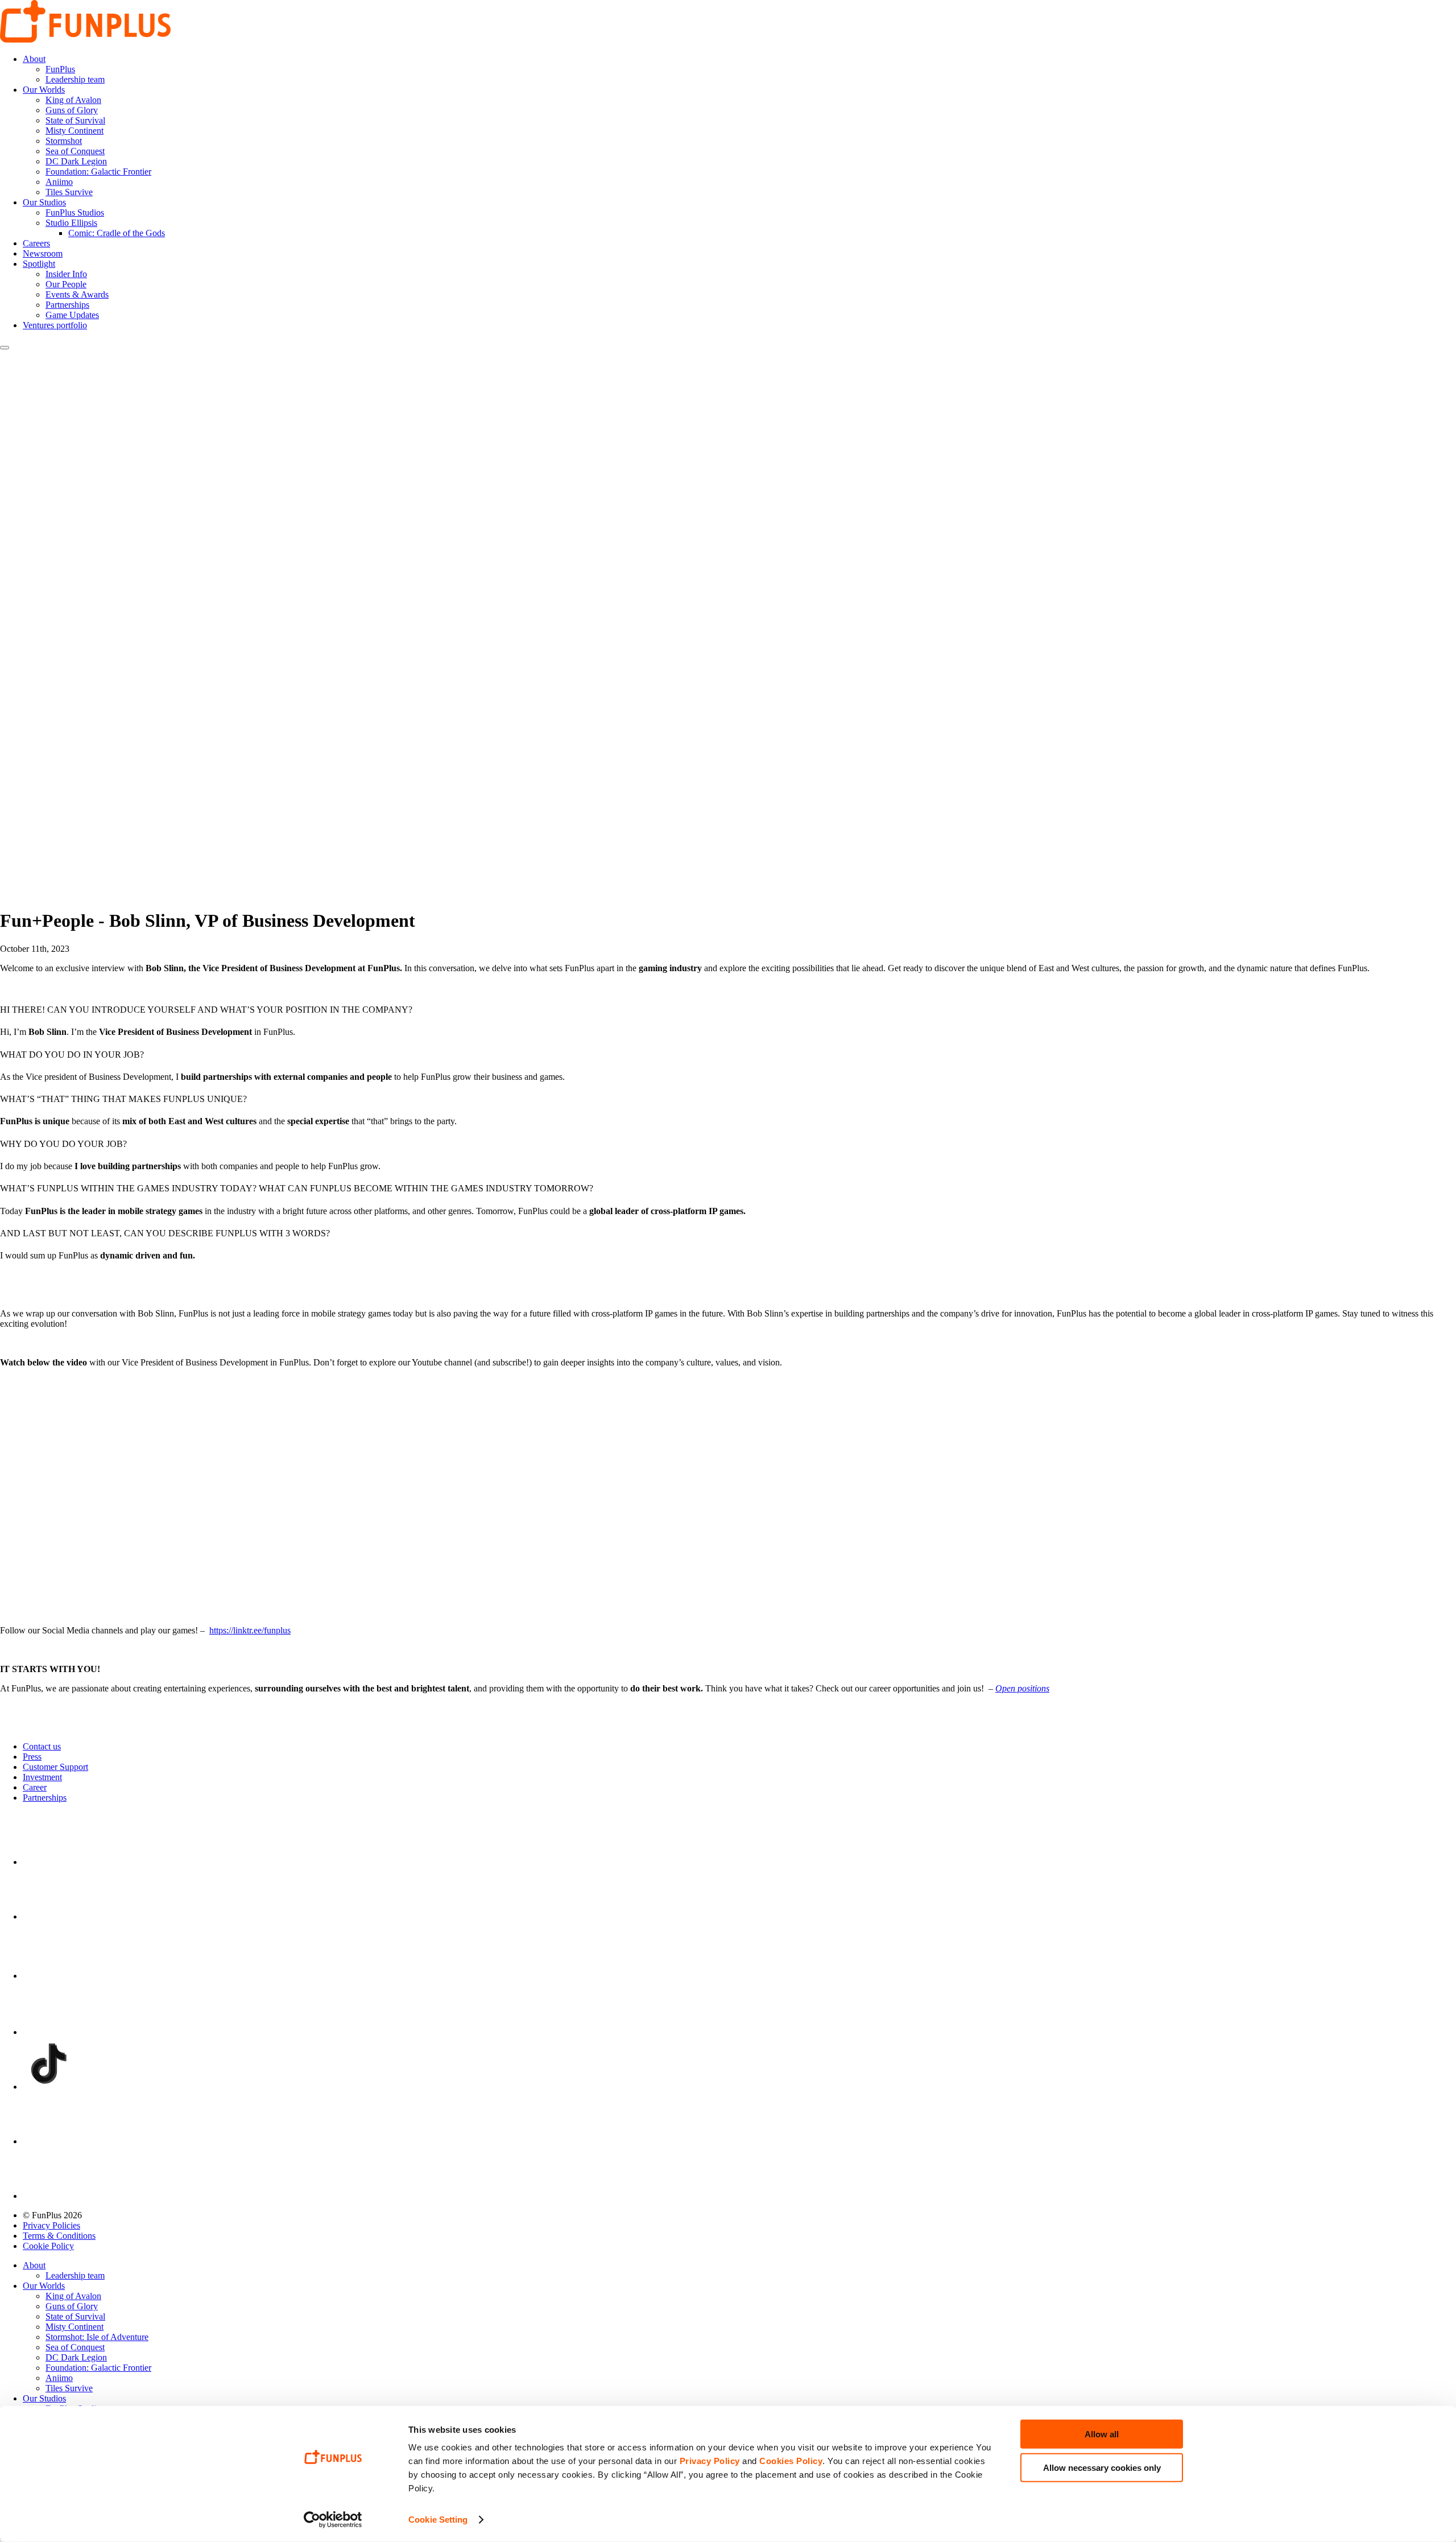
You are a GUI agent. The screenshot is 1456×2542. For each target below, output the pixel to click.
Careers (36, 243)
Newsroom (43, 253)
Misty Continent (75, 131)
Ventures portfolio (55, 325)
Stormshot (64, 141)
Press (32, 1757)
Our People (66, 284)
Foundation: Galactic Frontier (98, 172)
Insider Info (66, 274)
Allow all (1102, 2434)
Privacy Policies (51, 2225)
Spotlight (39, 264)
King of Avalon (73, 100)
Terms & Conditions (59, 2236)
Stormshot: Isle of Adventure (97, 2337)
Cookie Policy (48, 2246)
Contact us (42, 1746)
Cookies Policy (791, 2461)
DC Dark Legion (76, 161)
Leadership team (75, 79)
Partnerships (67, 305)
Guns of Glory (72, 110)
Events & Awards (77, 294)
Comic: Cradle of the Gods (117, 233)
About (34, 59)
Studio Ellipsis (71, 223)
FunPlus (60, 69)
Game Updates (72, 315)
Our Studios (44, 202)
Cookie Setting (438, 2520)
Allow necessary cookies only (1102, 2467)
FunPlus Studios (75, 212)
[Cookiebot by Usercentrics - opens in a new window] (333, 2520)
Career (35, 1787)
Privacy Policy (710, 2461)
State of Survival (75, 120)
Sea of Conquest (75, 151)
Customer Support (55, 1767)
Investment (42, 1777)
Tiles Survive (69, 192)
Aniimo (59, 182)
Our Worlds (44, 90)
